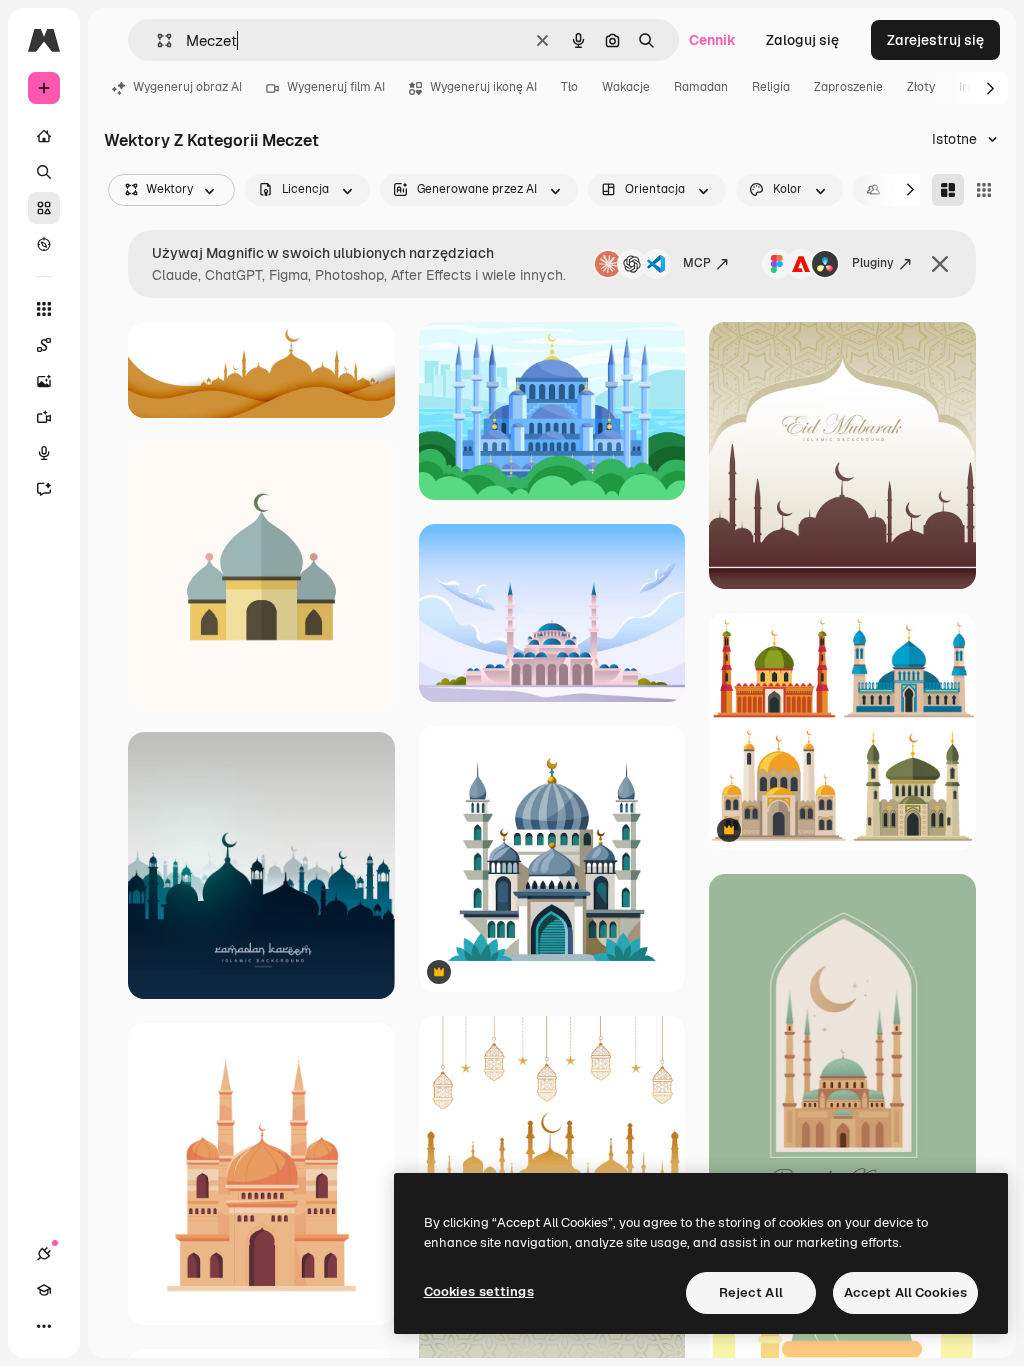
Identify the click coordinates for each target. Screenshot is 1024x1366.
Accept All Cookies (905, 1292)
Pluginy (873, 263)
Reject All (751, 1292)
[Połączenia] (44, 1254)
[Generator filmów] (44, 417)
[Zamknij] (940, 264)
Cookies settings (479, 1291)
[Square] (984, 190)
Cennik (712, 40)
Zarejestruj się (935, 40)
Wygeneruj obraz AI (187, 87)
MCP (697, 263)
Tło (569, 87)
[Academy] (44, 1290)
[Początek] (44, 136)
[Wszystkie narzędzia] (44, 309)
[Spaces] (44, 345)
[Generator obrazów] (44, 381)
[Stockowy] (44, 208)
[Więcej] (44, 1326)
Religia (771, 87)
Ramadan (701, 87)
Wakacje (626, 87)
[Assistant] (44, 489)
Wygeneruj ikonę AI (483, 87)
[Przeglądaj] (44, 244)
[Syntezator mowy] (44, 453)
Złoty (921, 87)
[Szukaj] (44, 172)
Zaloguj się (802, 40)
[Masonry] (948, 190)
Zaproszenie (848, 87)
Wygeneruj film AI (336, 87)
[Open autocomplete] (156, 40)
